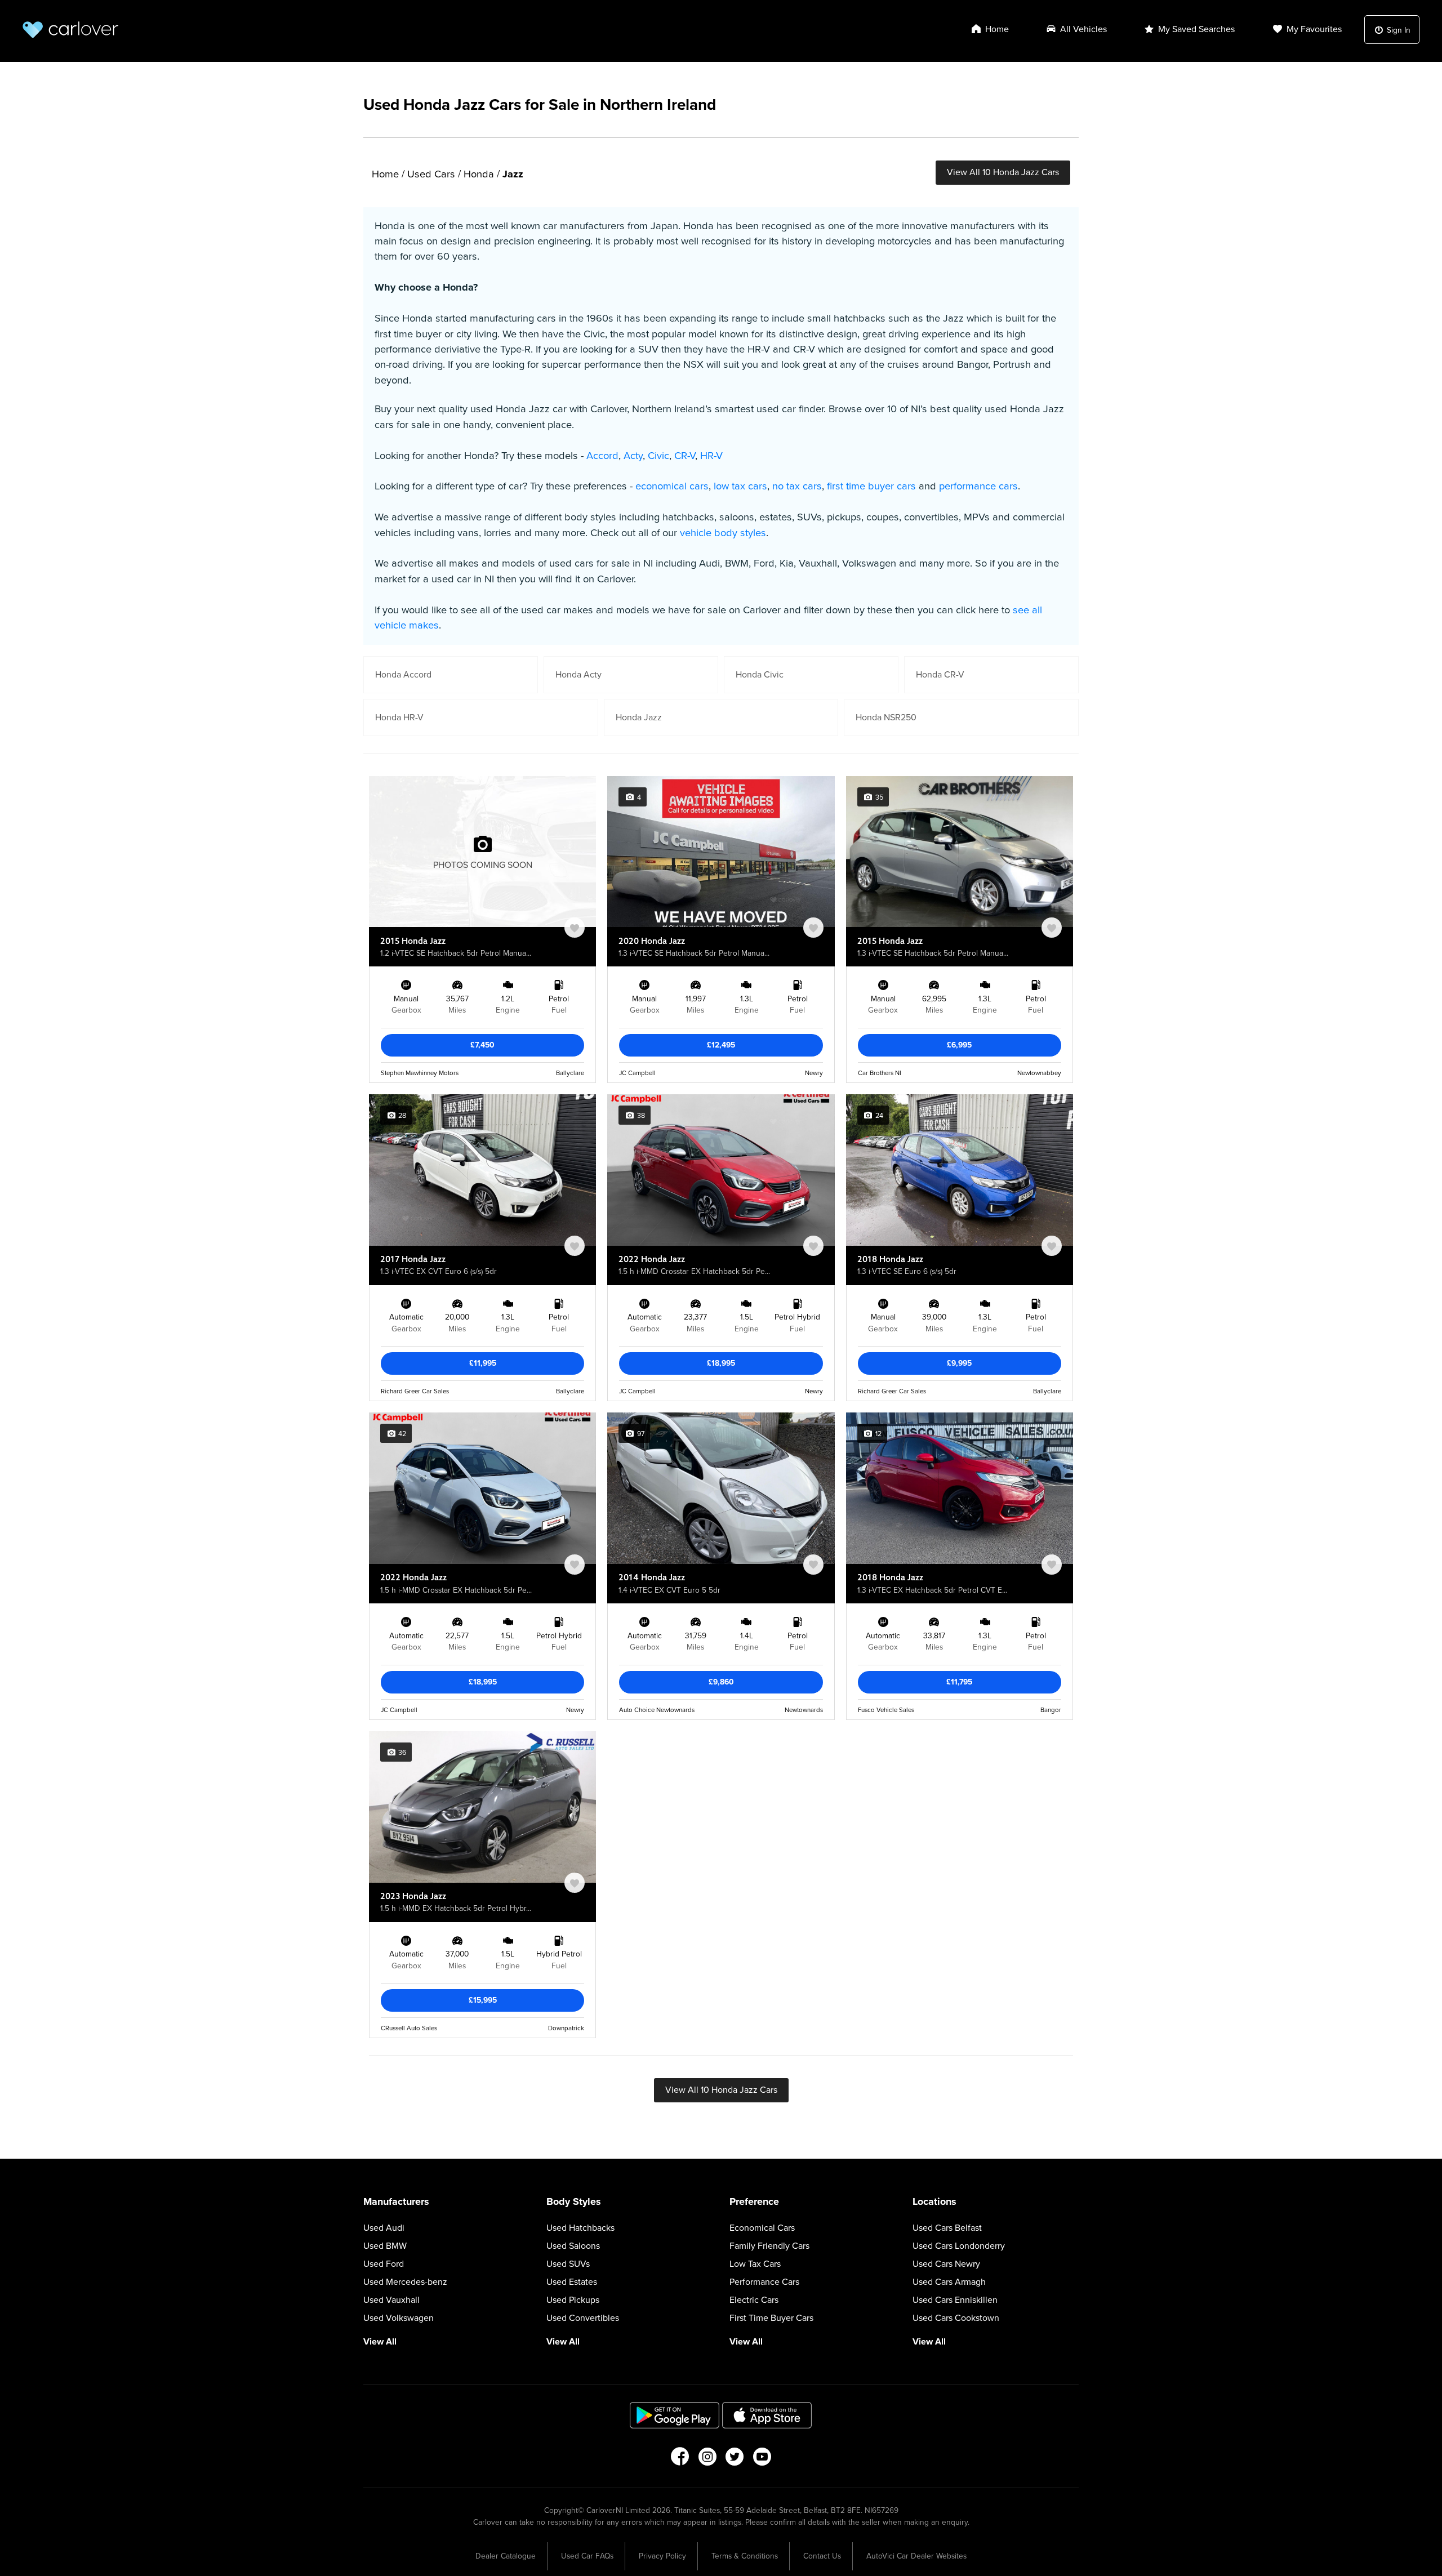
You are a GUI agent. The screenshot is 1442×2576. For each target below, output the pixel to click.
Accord (602, 456)
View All (380, 2342)
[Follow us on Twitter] (735, 2460)
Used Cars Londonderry (959, 2246)
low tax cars (740, 486)
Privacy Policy (662, 2556)
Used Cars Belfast (947, 2228)
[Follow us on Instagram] (707, 2460)
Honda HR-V (399, 717)
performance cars (978, 486)
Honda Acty (578, 675)
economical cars (672, 486)
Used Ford (384, 2264)
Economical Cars (762, 2228)
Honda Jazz (639, 717)
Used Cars (431, 174)
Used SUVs (568, 2264)
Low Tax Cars (755, 2264)
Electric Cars (754, 2300)
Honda (479, 174)
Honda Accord (403, 675)
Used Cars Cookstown (956, 2318)
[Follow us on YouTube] (762, 2460)
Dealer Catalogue (506, 2556)
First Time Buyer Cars (771, 2318)
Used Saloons (573, 2246)
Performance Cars (764, 2282)
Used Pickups (573, 2300)
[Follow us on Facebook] (680, 2460)
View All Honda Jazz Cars (1003, 172)
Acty (633, 456)
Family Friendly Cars (769, 2246)
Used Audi (384, 2228)
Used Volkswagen (399, 2318)
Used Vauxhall (391, 2300)
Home (385, 174)
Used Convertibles (583, 2318)
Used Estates (572, 2282)
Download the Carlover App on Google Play (675, 2415)
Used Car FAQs (587, 2556)
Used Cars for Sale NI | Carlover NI (70, 30)
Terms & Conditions (745, 2556)
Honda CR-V (940, 675)
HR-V (711, 456)
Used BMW (385, 2246)
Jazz (513, 174)
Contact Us (822, 2556)
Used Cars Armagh (949, 2282)
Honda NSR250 (886, 717)
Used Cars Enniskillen (955, 2300)
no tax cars (797, 486)
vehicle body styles (723, 533)
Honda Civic (760, 675)
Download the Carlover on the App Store (767, 2415)
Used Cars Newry (946, 2264)
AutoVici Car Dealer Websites (916, 2556)
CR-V (685, 456)
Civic (658, 456)
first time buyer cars (871, 486)
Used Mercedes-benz (405, 2282)
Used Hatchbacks (580, 2228)
